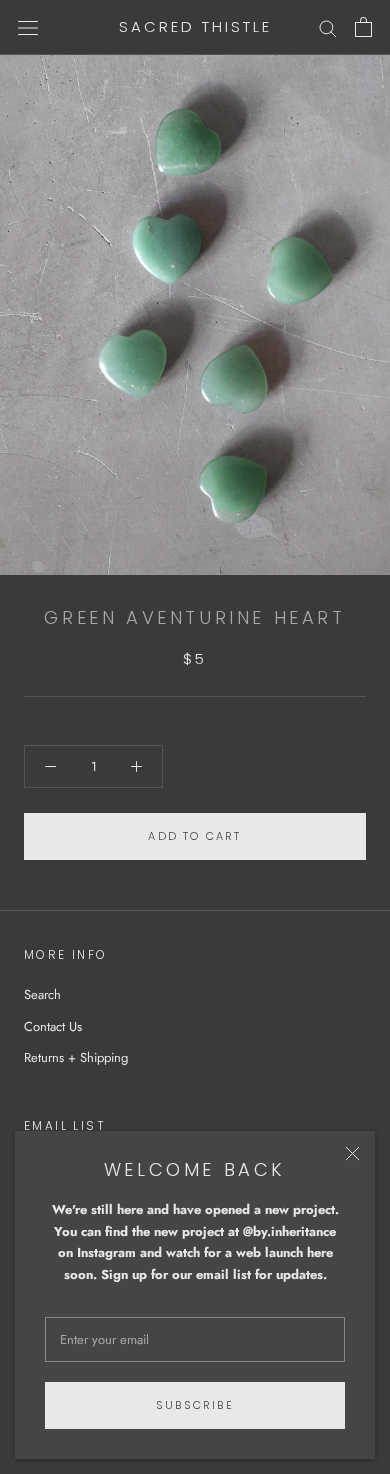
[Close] (352, 1153)
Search (42, 994)
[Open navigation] (28, 27)
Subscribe (195, 1405)
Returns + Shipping (76, 1057)
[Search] (328, 27)
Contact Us (53, 1026)
